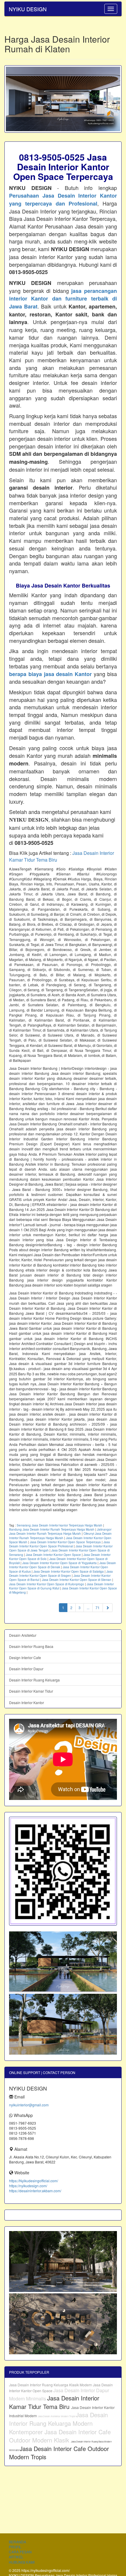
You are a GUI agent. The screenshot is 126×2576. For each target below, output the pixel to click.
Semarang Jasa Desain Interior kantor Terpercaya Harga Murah (59, 1525)
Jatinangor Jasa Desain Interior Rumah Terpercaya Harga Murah (60, 1531)
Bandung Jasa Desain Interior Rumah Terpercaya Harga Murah (52, 1529)
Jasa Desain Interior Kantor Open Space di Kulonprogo (47, 1584)
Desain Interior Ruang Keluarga (34, 1680)
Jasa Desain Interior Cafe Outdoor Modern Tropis (59, 2453)
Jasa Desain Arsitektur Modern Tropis (57, 2416)
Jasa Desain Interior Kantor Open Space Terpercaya (65, 1542)
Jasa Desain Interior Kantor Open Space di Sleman (77, 1580)
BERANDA (17, 2542)
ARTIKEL (16, 2557)
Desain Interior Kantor (27, 1702)
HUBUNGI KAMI (22, 2562)
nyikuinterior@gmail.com (29, 2105)
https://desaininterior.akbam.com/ (35, 2191)
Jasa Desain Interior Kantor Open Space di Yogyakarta (59, 1563)
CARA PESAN (20, 2552)
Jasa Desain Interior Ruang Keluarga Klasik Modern (51, 2385)
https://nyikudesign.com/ (28, 2186)
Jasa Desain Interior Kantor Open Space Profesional (59, 1544)
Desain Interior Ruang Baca (31, 1646)
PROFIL (15, 2547)
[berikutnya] (108, 1608)
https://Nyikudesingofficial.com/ (34, 2181)
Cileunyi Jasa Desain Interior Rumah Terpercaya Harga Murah (60, 1536)
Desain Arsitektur (23, 1635)
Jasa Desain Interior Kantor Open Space (53, 1555)
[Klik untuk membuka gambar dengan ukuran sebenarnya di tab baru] (63, 99)
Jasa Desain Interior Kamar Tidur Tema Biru (54, 2402)
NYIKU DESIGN (28, 9)
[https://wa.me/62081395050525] (63, 1871)
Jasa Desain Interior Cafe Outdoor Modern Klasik (60, 2436)
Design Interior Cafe (25, 1657)
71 (98, 1608)
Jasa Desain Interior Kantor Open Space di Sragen (61, 1574)
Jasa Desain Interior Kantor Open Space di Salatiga (69, 1571)
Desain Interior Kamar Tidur (31, 1691)
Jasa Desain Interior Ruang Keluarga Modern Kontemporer (58, 2423)
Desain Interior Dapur (26, 1669)
